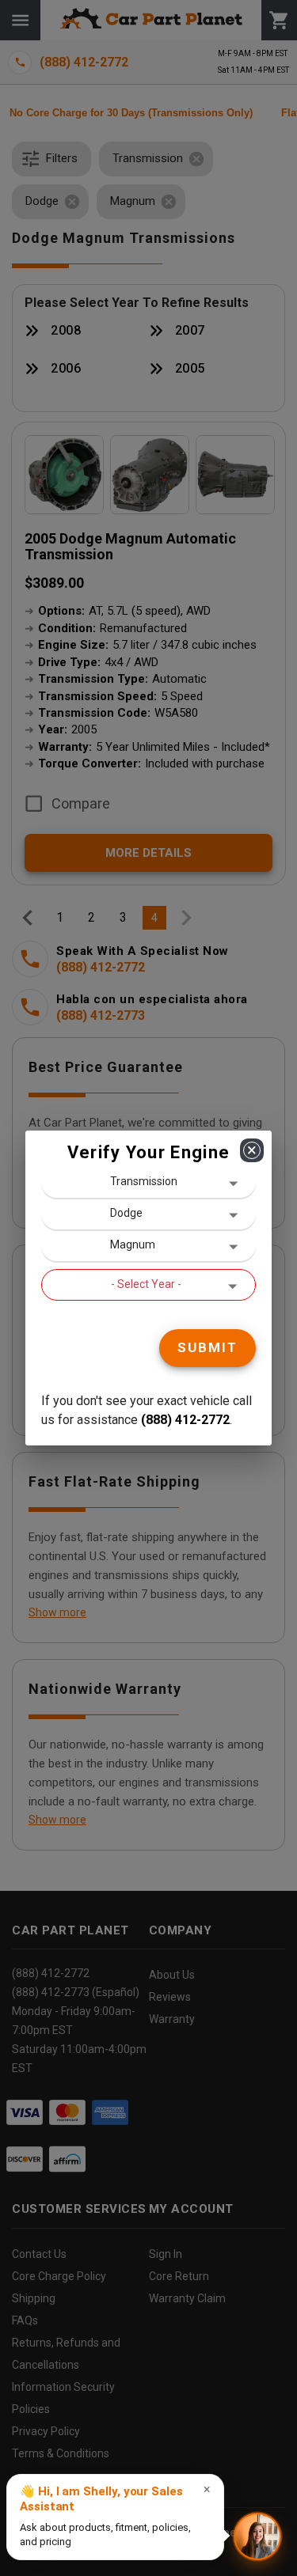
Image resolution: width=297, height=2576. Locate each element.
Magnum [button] (133, 1244)
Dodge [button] (126, 1213)
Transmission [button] (144, 1181)
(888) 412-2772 (185, 1420)
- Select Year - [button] (146, 1284)
